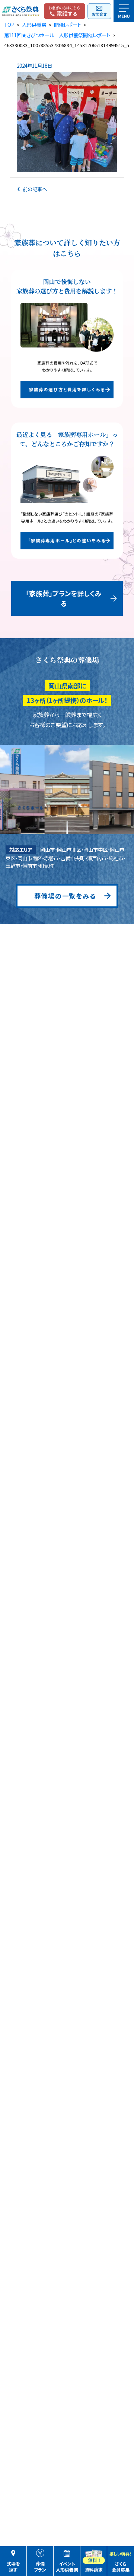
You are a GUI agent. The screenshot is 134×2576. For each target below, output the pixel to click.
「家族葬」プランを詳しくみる (64, 598)
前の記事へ (34, 189)
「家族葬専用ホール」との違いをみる (67, 540)
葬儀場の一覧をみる (65, 896)
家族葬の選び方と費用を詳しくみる (67, 389)
